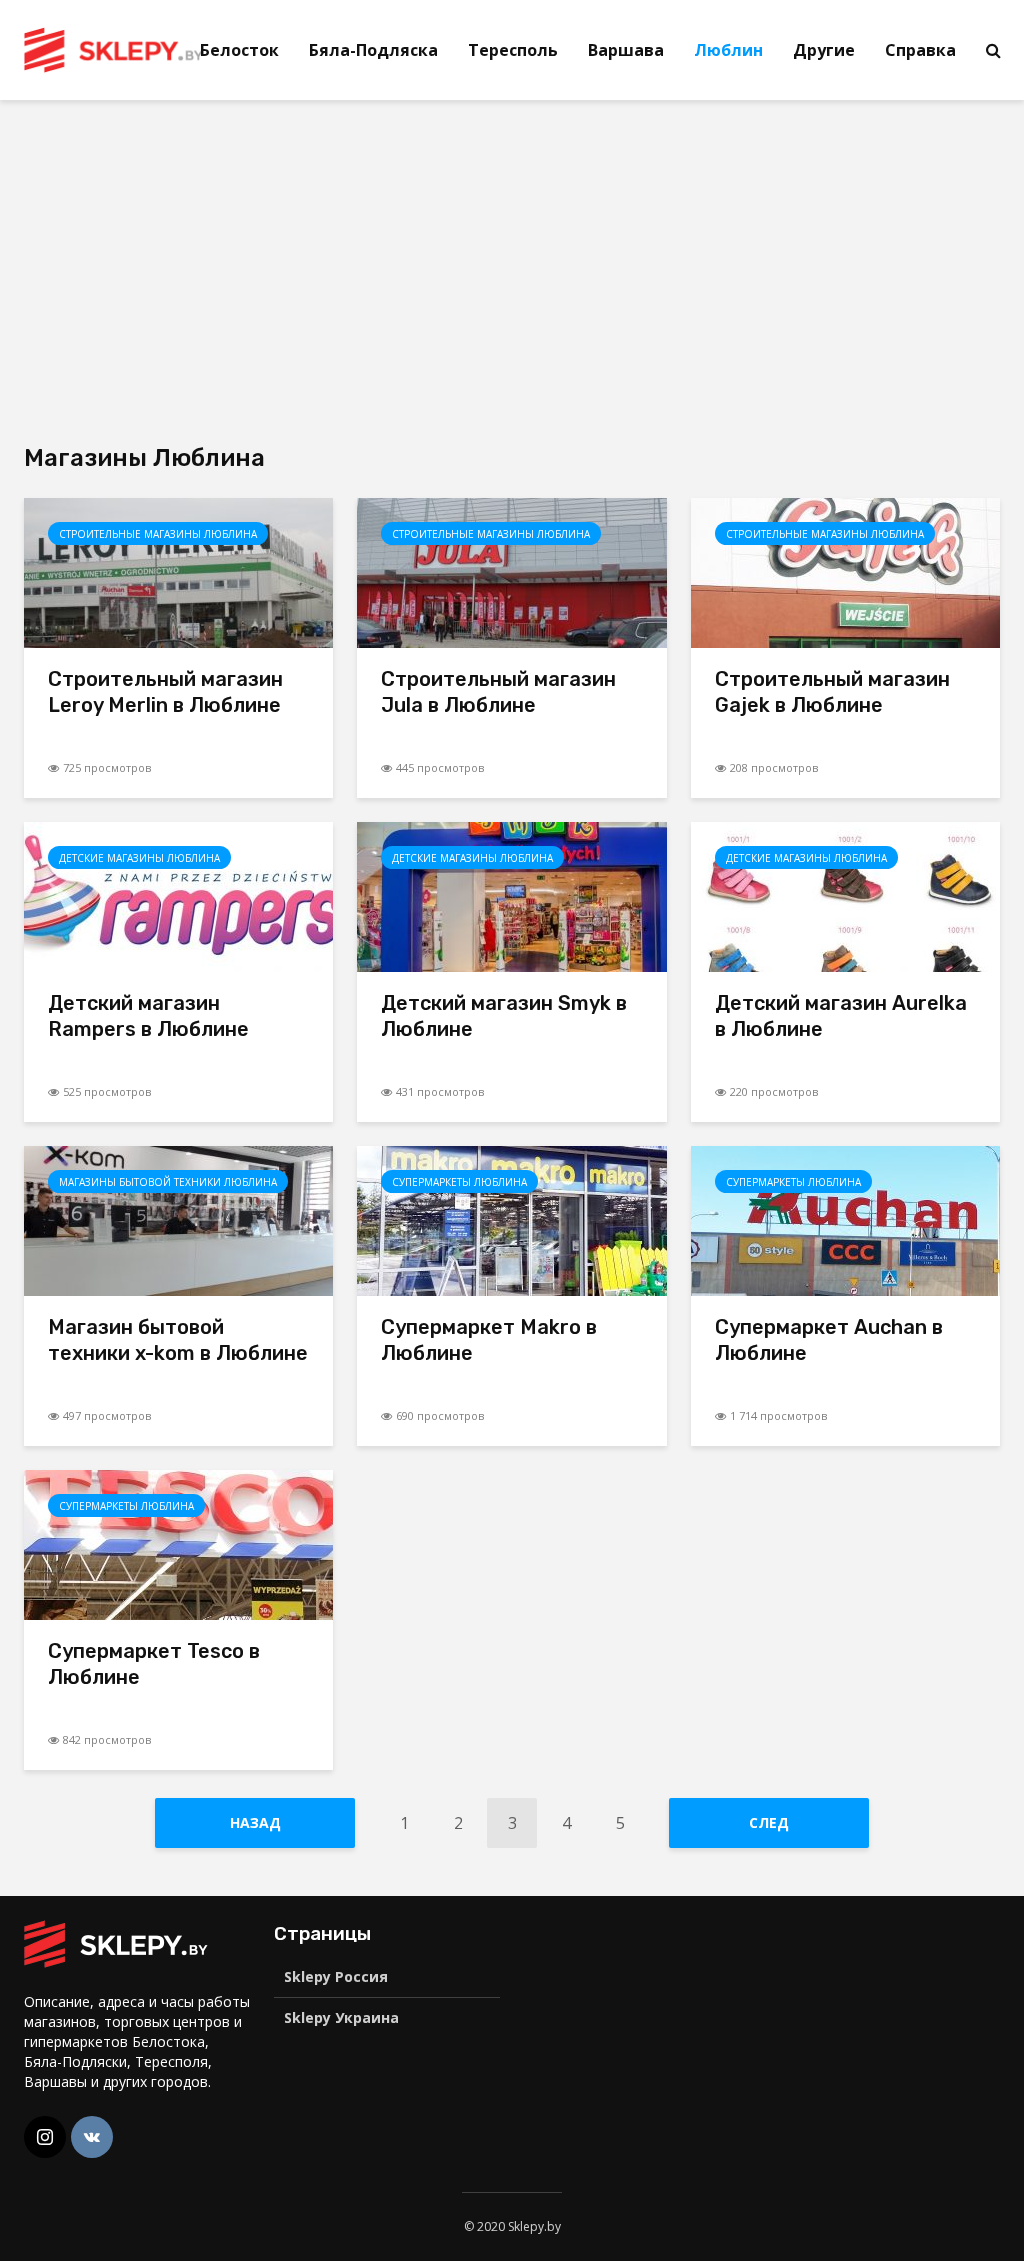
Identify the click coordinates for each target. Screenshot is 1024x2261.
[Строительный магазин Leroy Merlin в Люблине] (178, 571)
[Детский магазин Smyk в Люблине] (511, 895)
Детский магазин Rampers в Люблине (148, 1016)
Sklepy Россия (336, 1976)
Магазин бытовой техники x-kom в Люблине (178, 1340)
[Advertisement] (192, 270)
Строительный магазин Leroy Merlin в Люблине (165, 692)
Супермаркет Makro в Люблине (489, 1340)
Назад (255, 1822)
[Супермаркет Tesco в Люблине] (178, 1543)
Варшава (626, 50)
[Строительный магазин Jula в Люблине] (511, 571)
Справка (920, 50)
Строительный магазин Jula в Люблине (498, 692)
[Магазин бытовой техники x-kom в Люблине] (178, 1219)
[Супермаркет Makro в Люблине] (511, 1219)
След (769, 1822)
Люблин (728, 50)
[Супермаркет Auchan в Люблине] (845, 1219)
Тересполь (513, 50)
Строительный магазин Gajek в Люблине (832, 692)
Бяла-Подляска (373, 50)
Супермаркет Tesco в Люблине (154, 1664)
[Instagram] (45, 2137)
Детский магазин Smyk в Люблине (504, 1016)
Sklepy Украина (341, 2017)
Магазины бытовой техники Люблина (168, 1182)
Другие (824, 50)
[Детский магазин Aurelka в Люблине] (845, 895)
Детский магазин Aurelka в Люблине (841, 1016)
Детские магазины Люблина (139, 858)
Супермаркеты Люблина (459, 1182)
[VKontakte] (92, 2137)
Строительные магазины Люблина (158, 534)
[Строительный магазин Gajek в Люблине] (845, 571)
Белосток (239, 50)
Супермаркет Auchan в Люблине (829, 1340)
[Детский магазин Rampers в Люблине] (178, 895)
